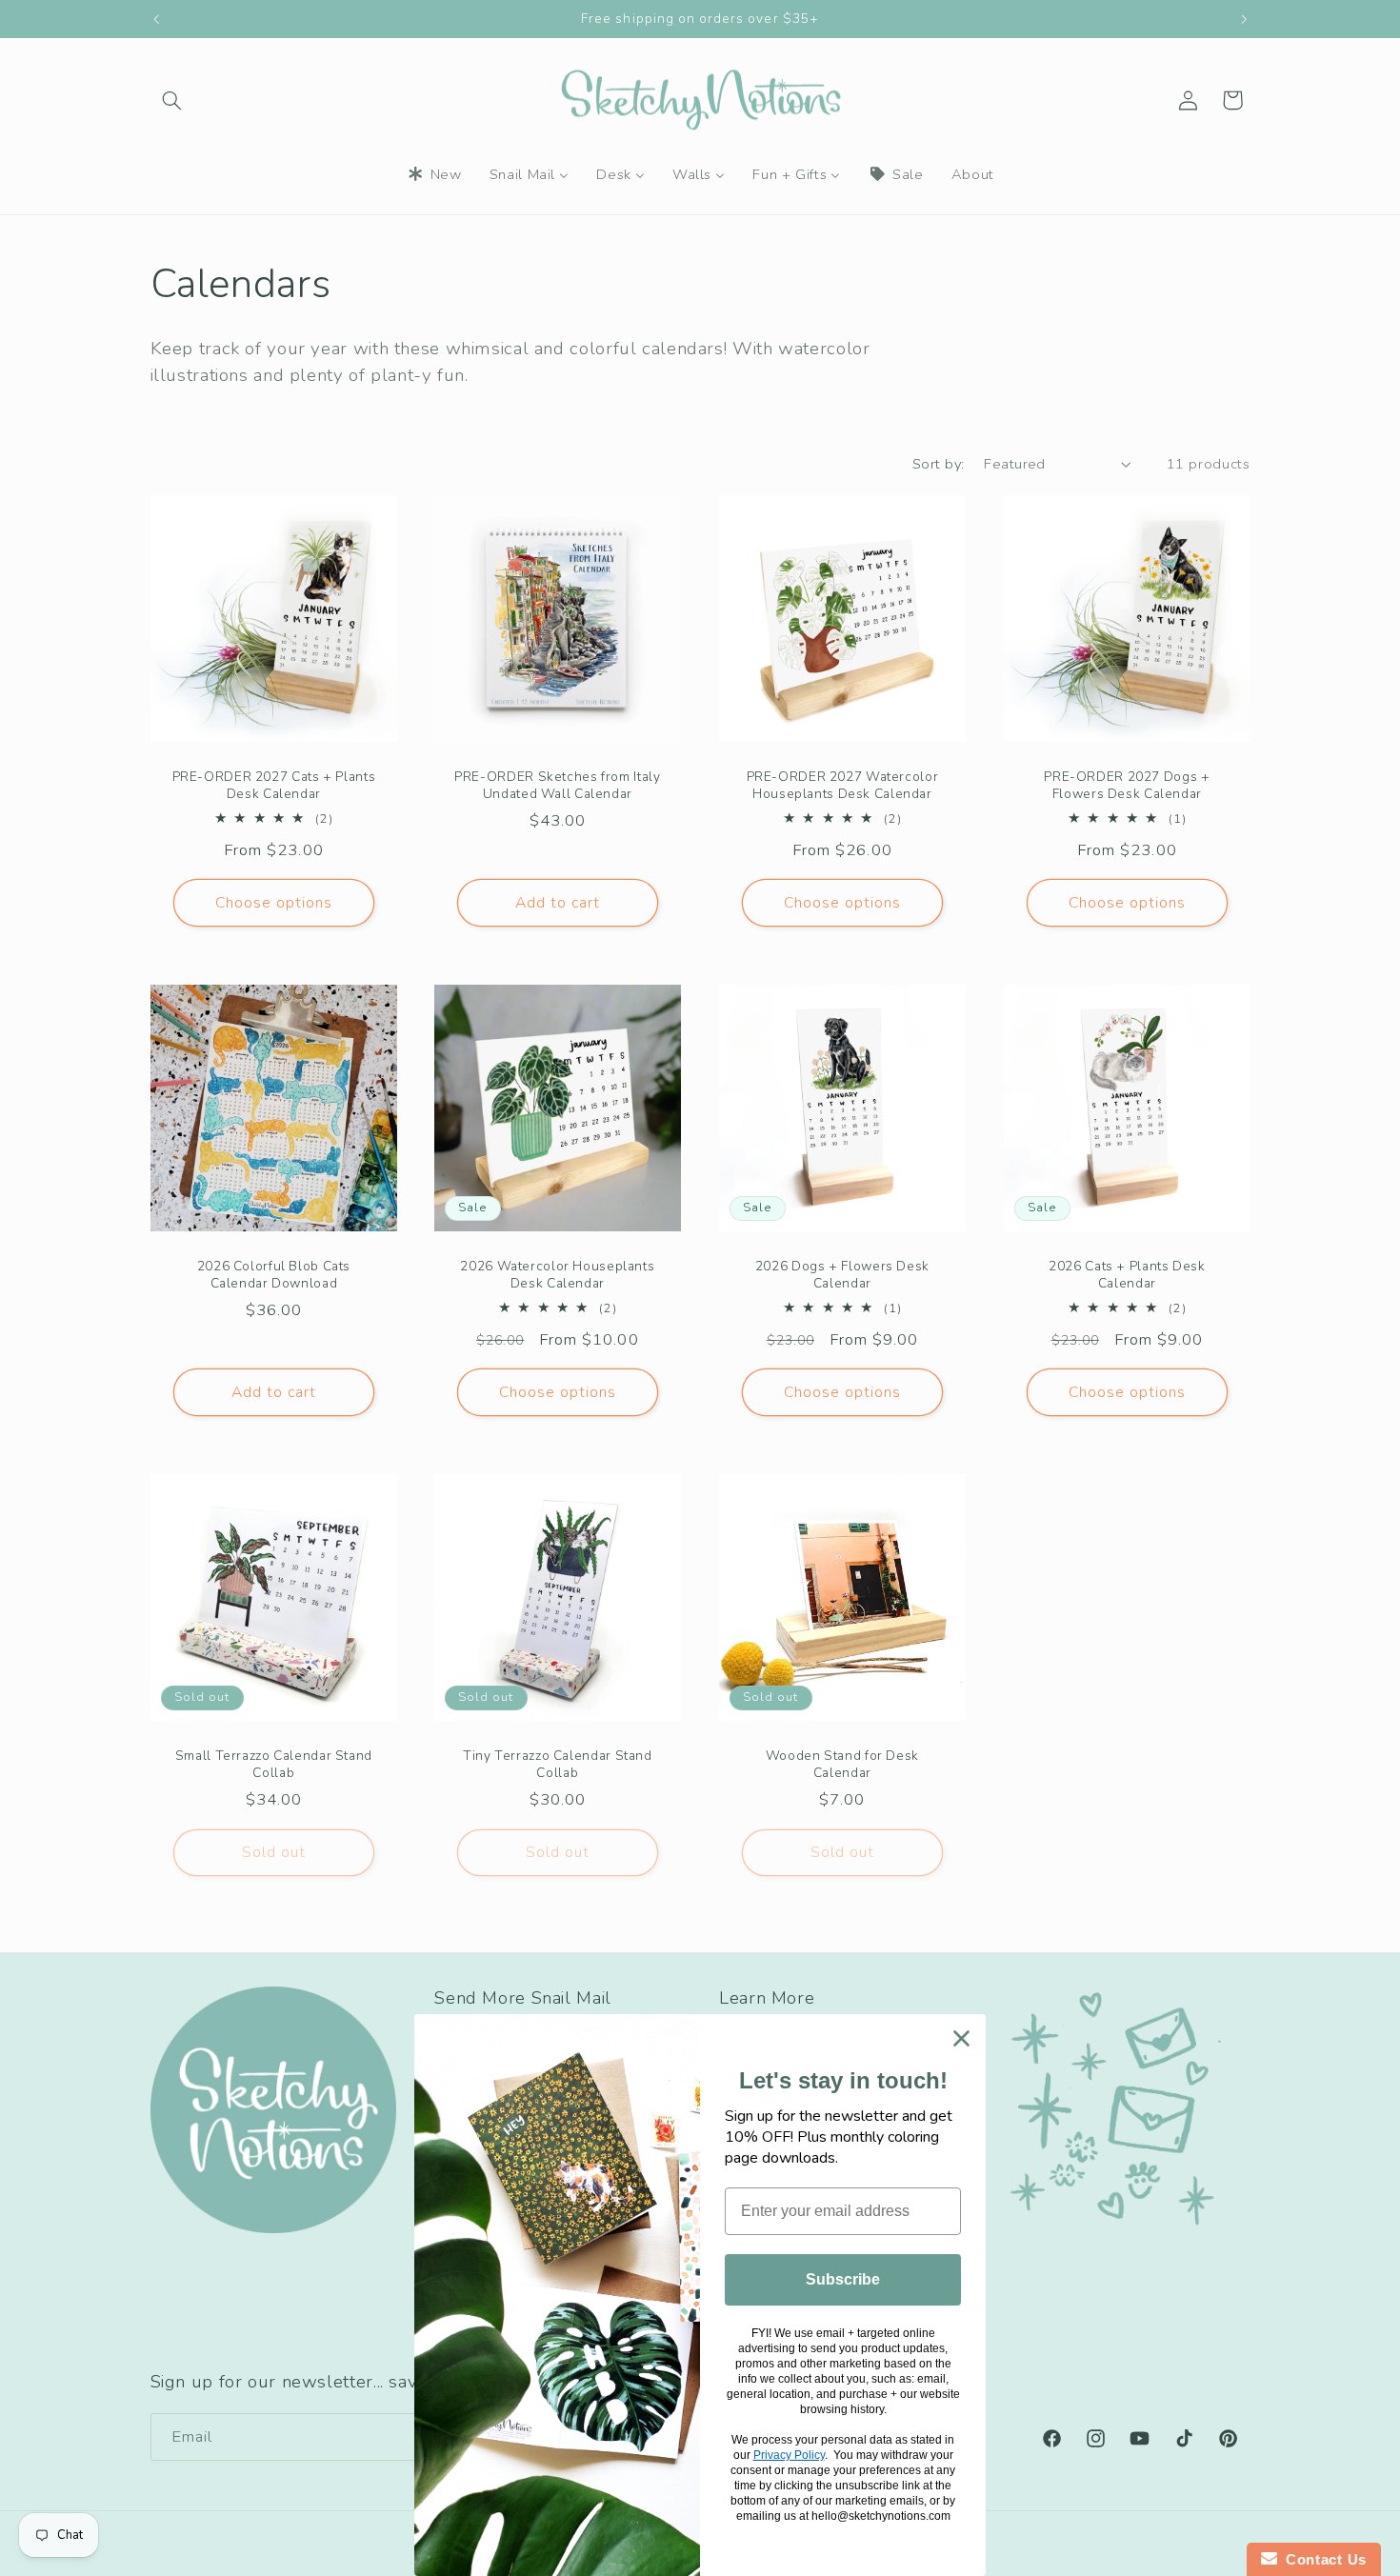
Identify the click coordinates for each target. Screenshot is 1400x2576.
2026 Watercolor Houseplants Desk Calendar (558, 1275)
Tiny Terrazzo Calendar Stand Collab (558, 1765)
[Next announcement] (1244, 19)
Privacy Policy (789, 2455)
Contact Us (1322, 2559)
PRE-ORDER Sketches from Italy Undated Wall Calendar (557, 786)
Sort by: (938, 464)
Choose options (273, 903)
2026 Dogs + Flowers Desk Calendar (842, 1275)
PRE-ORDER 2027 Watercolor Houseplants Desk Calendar (843, 786)
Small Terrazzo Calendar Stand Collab (273, 1765)
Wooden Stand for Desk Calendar (842, 1765)
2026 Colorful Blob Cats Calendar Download (273, 1275)
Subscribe (843, 2279)
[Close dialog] (961, 2038)
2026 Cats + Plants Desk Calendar (1127, 1275)
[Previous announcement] (156, 19)
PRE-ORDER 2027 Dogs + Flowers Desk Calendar (1127, 786)
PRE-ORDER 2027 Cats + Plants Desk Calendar (273, 786)
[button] (172, 100)
